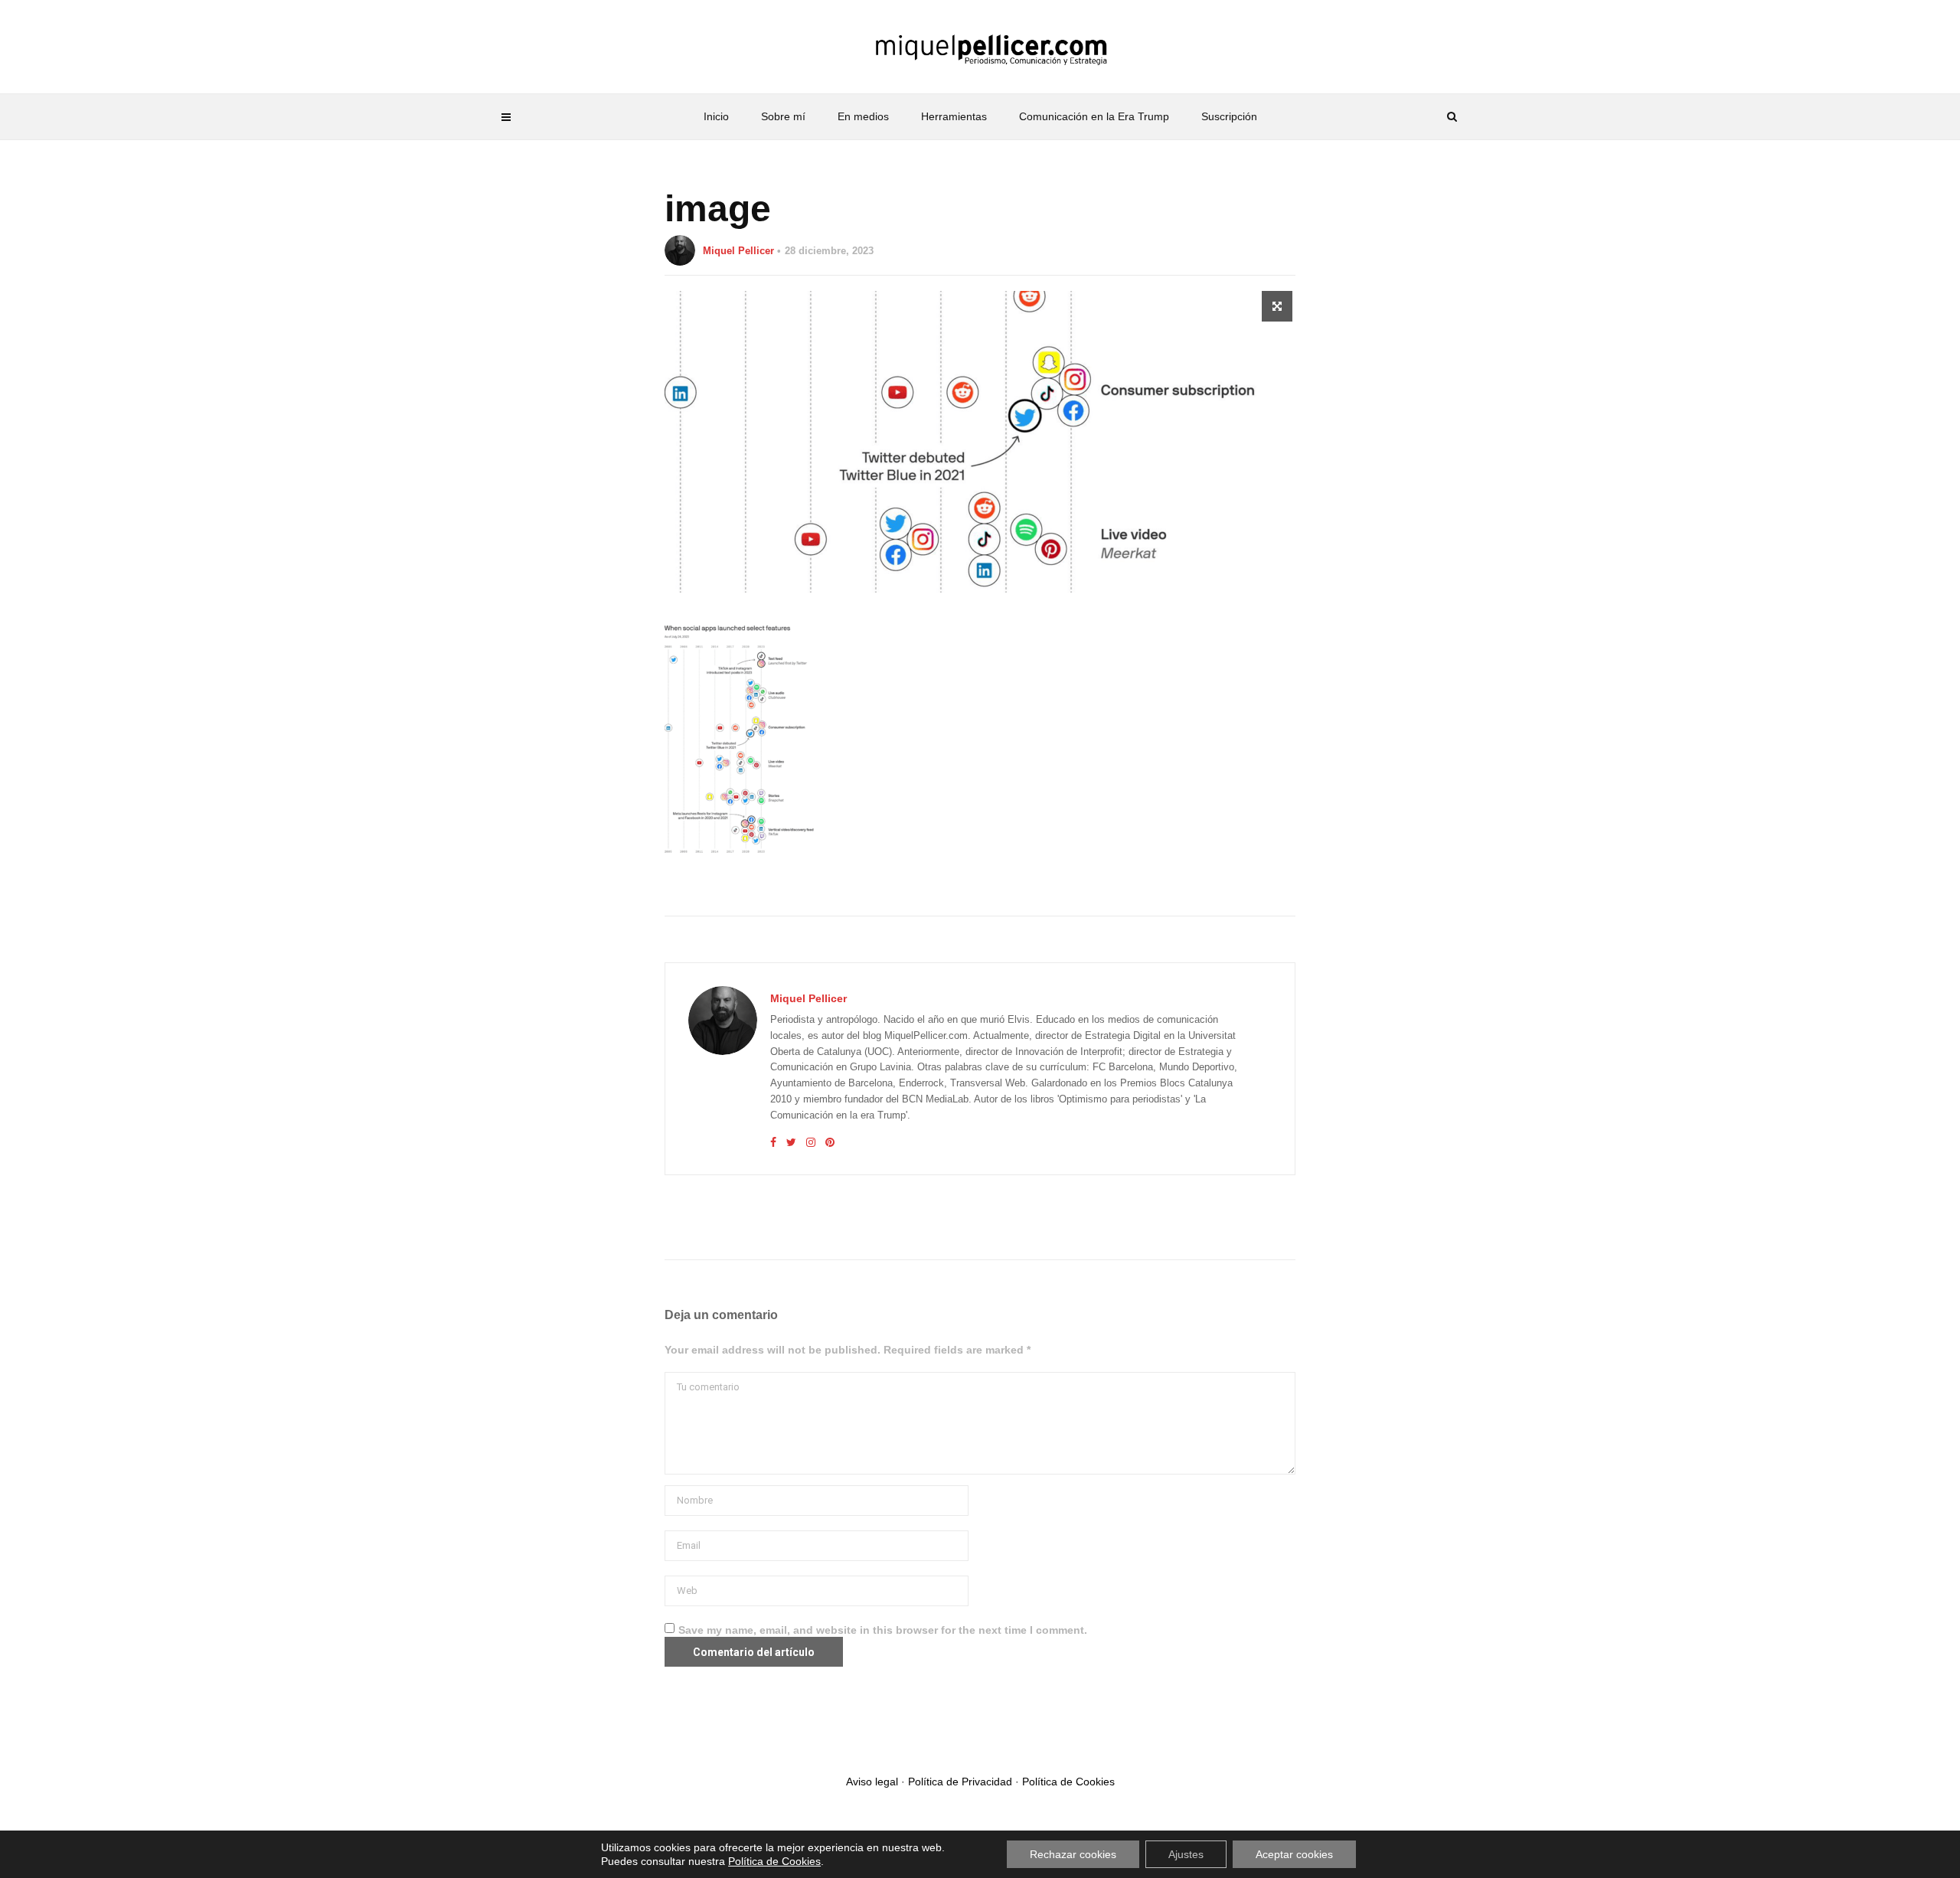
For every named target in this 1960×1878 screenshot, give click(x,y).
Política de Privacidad (960, 1782)
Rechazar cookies (1073, 1854)
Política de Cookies (1068, 1782)
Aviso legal (872, 1782)
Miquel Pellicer (738, 251)
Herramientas (954, 116)
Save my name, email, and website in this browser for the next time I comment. (883, 1630)
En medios (863, 116)
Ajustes (1186, 1854)
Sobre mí (783, 116)
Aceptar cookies (1294, 1854)
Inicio (716, 116)
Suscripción (1229, 116)
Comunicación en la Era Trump (1094, 116)
